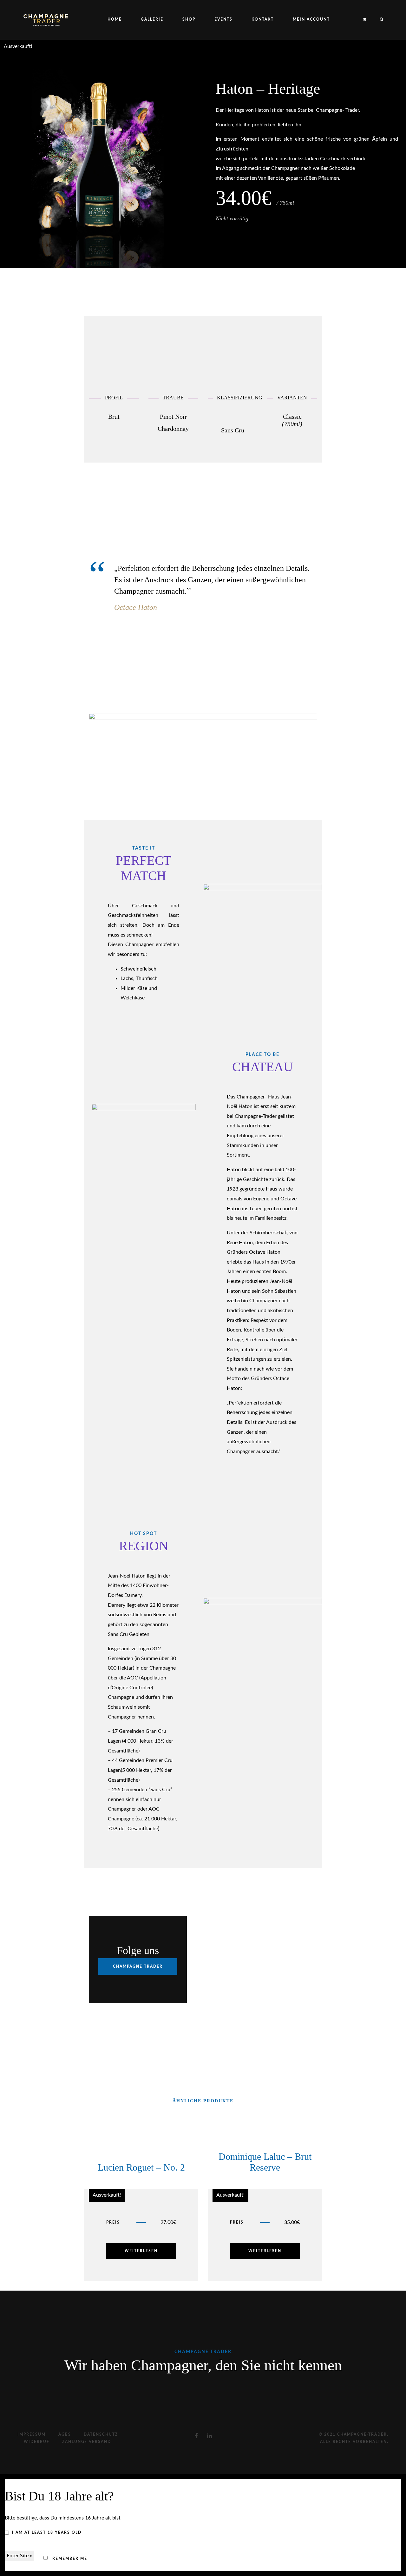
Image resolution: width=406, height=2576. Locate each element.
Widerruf (37, 2442)
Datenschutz (101, 2434)
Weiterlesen (141, 2251)
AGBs (65, 2434)
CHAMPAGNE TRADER (138, 1966)
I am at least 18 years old (47, 2533)
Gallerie (152, 19)
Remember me (69, 2559)
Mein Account (311, 19)
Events (223, 19)
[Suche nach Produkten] (379, 20)
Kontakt (263, 19)
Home (115, 19)
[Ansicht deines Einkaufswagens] (365, 20)
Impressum (32, 2434)
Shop (189, 19)
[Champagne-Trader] (46, 20)
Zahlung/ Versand (87, 2442)
